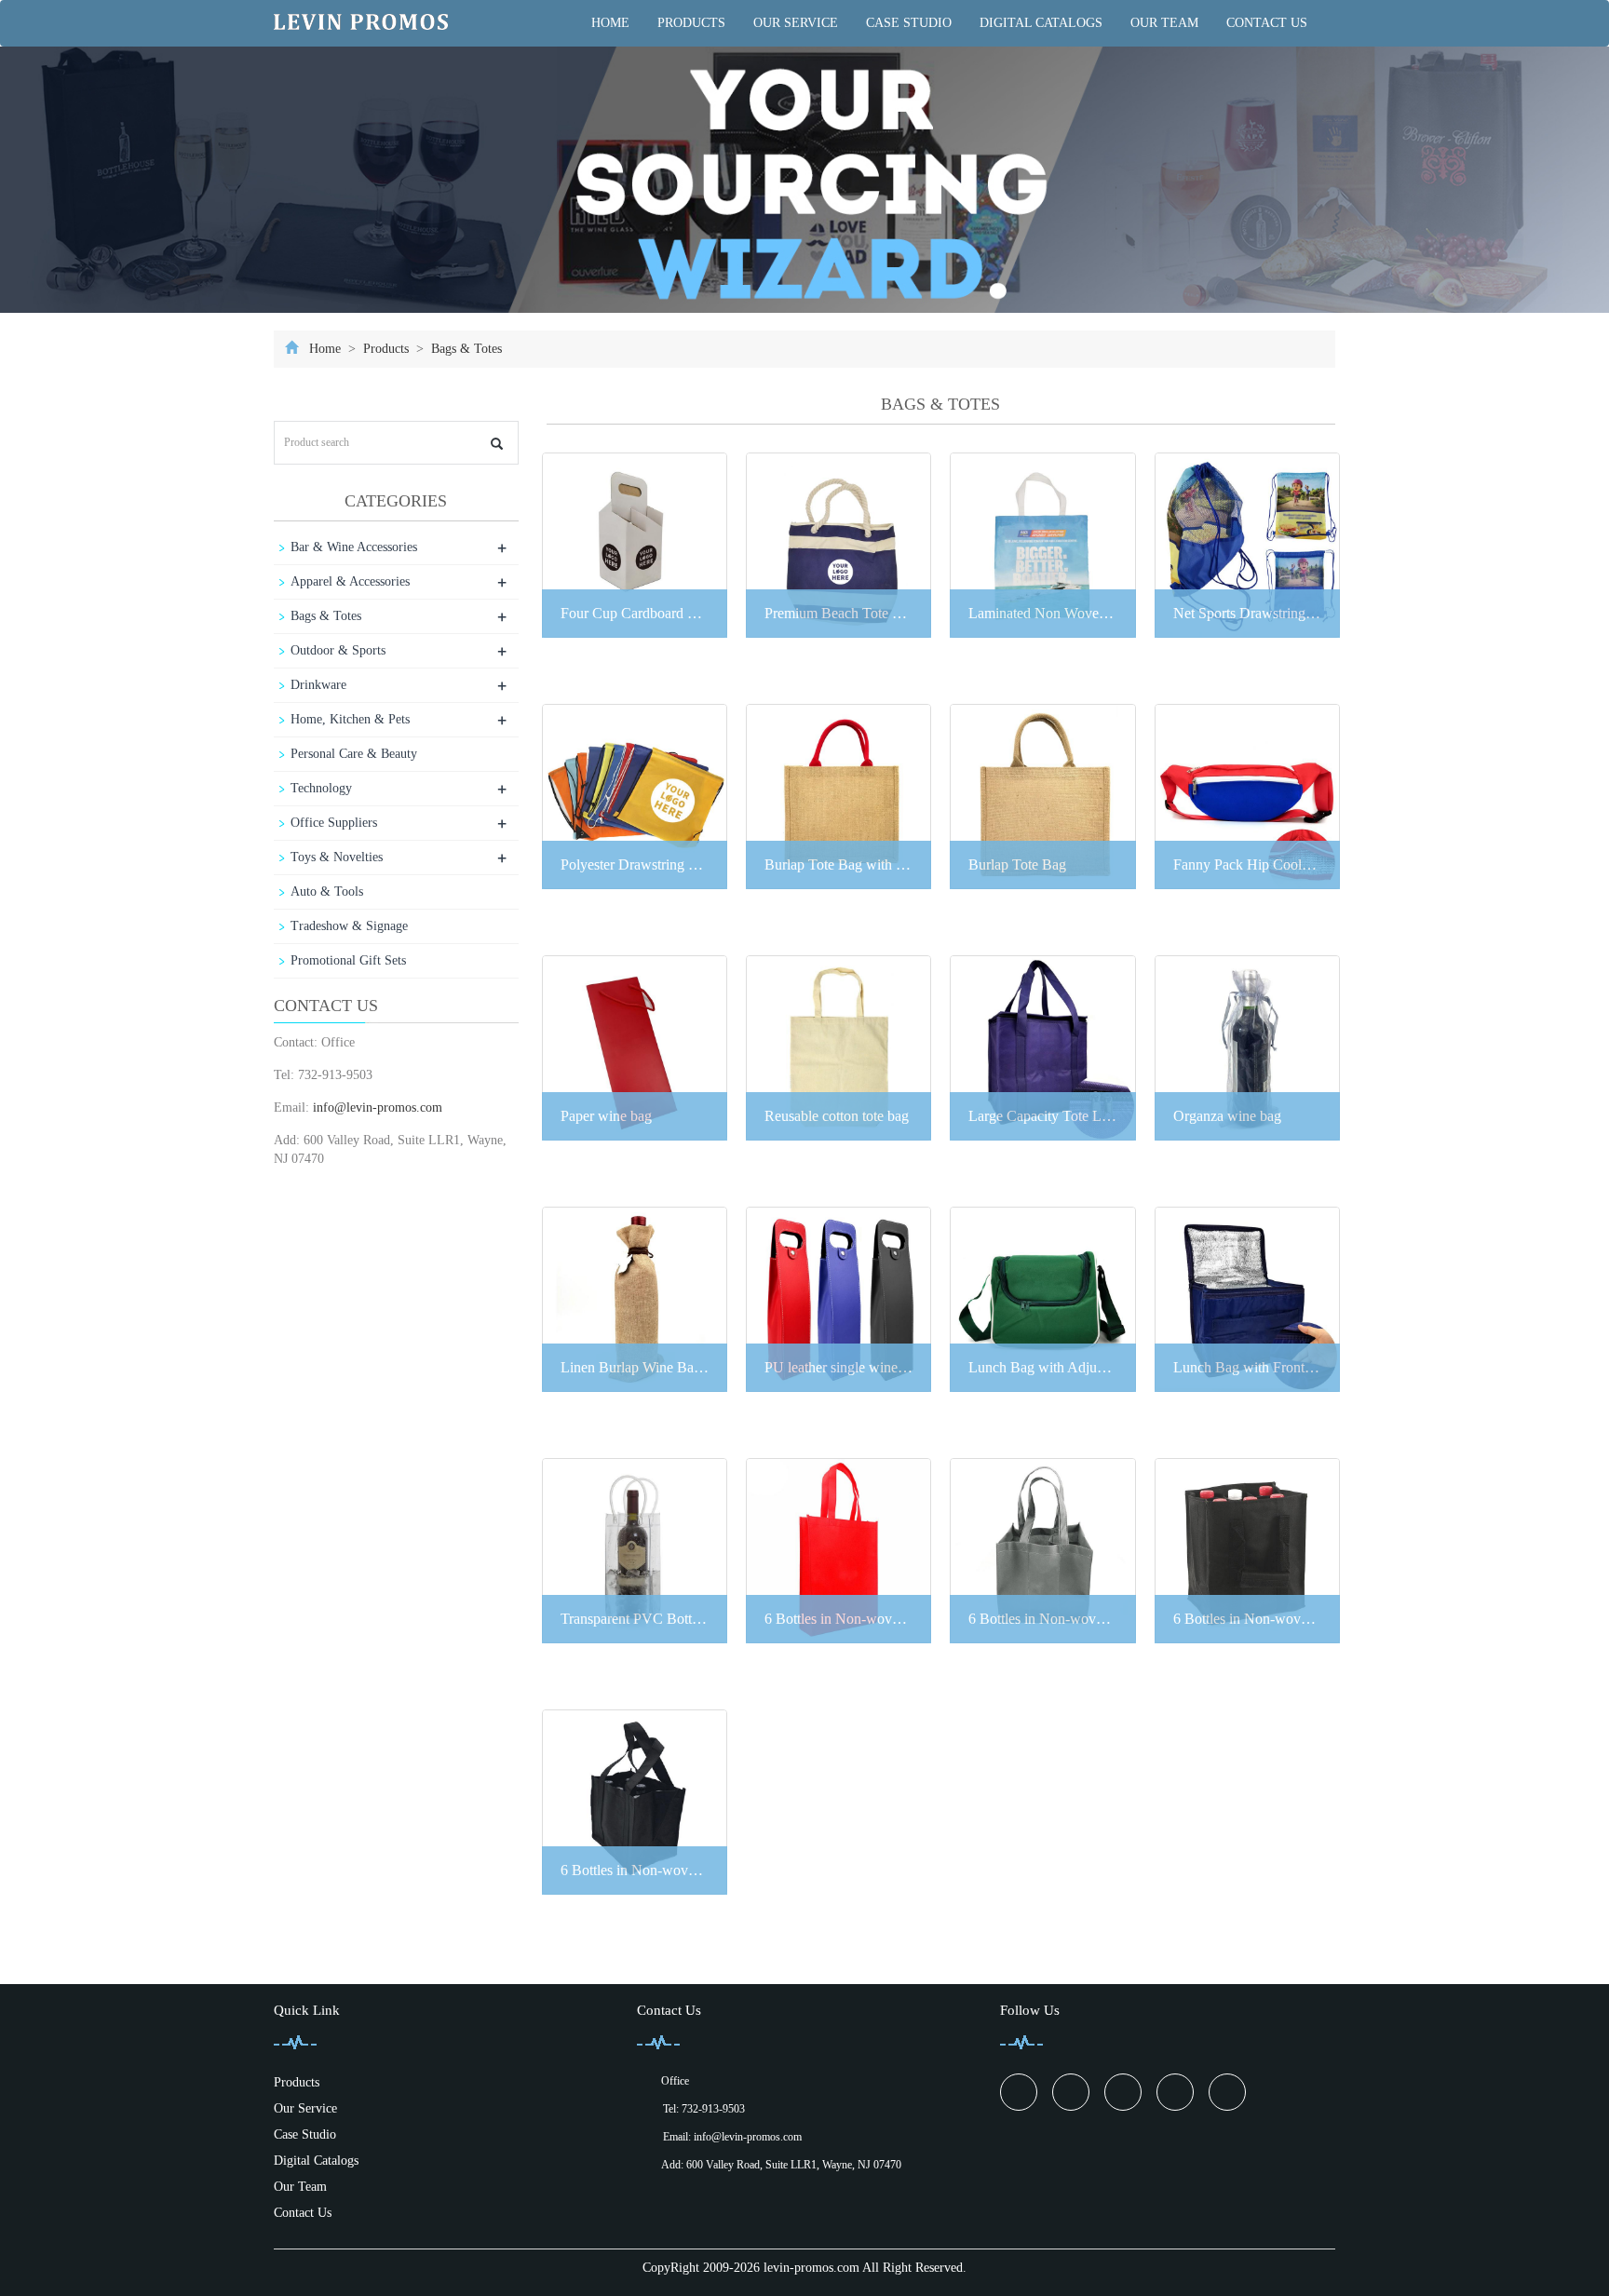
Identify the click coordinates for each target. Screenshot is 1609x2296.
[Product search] (497, 444)
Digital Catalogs (1041, 23)
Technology (321, 788)
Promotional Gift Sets (348, 960)
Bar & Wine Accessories (354, 547)
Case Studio (909, 23)
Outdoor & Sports (338, 650)
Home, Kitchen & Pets (350, 719)
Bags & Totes (465, 349)
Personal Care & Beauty (354, 754)
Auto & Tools (327, 891)
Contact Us (1267, 23)
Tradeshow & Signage (349, 926)
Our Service (796, 23)
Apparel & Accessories (350, 581)
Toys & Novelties (337, 857)
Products (691, 23)
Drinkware (318, 685)
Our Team (1164, 23)
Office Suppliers (334, 823)
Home (610, 23)
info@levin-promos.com (378, 1107)
